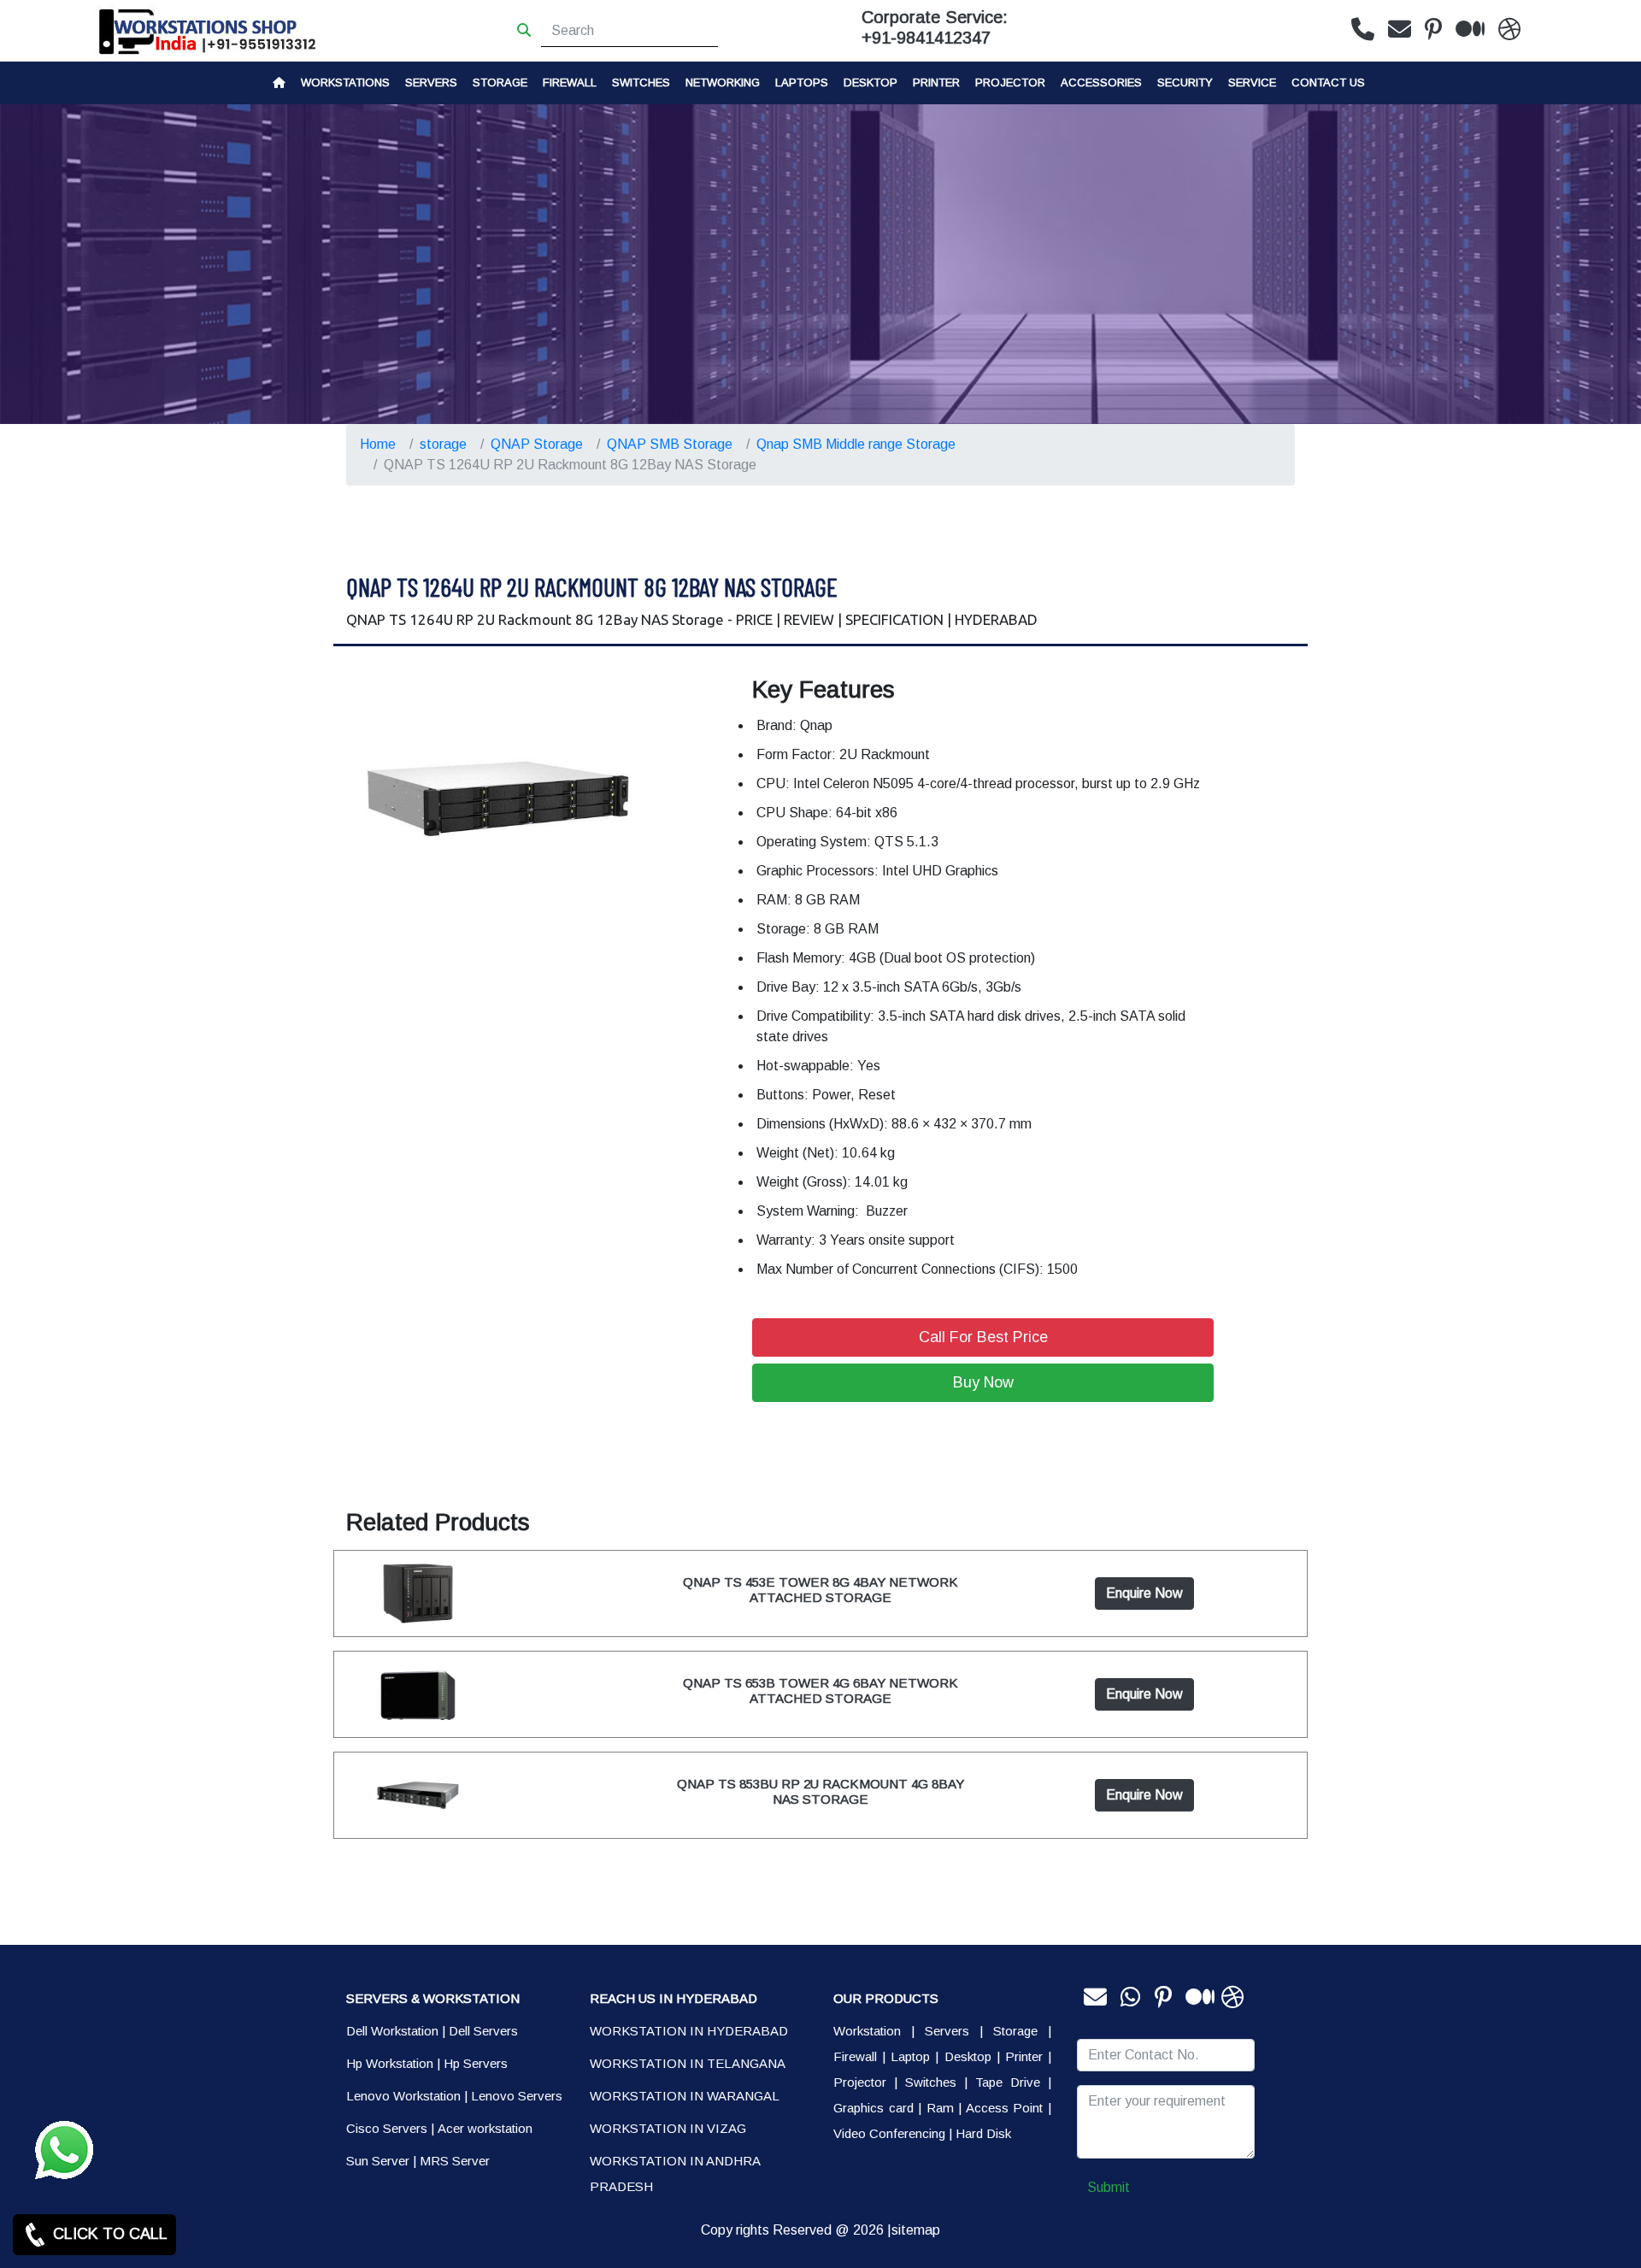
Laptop (910, 2056)
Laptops (802, 82)
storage (500, 82)
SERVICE (1252, 82)
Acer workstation (485, 2128)
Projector (1010, 82)
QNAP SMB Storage (670, 444)
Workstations (345, 82)
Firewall (570, 82)
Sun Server (378, 2161)
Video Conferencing (889, 2133)
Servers (431, 82)
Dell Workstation (392, 2031)
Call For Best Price (983, 1337)
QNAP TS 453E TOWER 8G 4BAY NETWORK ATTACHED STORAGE (820, 1590)
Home (378, 444)
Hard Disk (983, 2133)
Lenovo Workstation (403, 2096)
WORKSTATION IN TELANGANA (688, 2063)
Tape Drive (1008, 2082)
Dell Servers (483, 2031)
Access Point (1005, 2108)
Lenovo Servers (517, 2096)
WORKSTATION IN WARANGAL (685, 2096)
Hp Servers (476, 2063)
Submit (1109, 2187)
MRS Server (455, 2161)
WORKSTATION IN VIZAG (668, 2128)
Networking (723, 82)
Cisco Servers (387, 2128)
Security (1185, 82)
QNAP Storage (537, 444)
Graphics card (873, 2108)
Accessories (1101, 82)
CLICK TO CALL (108, 2234)
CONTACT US (1328, 82)
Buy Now (983, 1382)
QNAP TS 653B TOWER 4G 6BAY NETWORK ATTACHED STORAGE (820, 1691)
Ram (940, 2108)
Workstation (867, 2031)
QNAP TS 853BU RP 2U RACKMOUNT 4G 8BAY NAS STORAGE (820, 1791)
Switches (641, 82)
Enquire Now (1144, 1593)
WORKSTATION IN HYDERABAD (689, 2031)
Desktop (870, 82)
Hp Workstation (390, 2063)
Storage (1015, 2031)
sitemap (916, 2230)
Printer (1024, 2056)
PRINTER (936, 82)
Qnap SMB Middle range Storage (856, 444)
